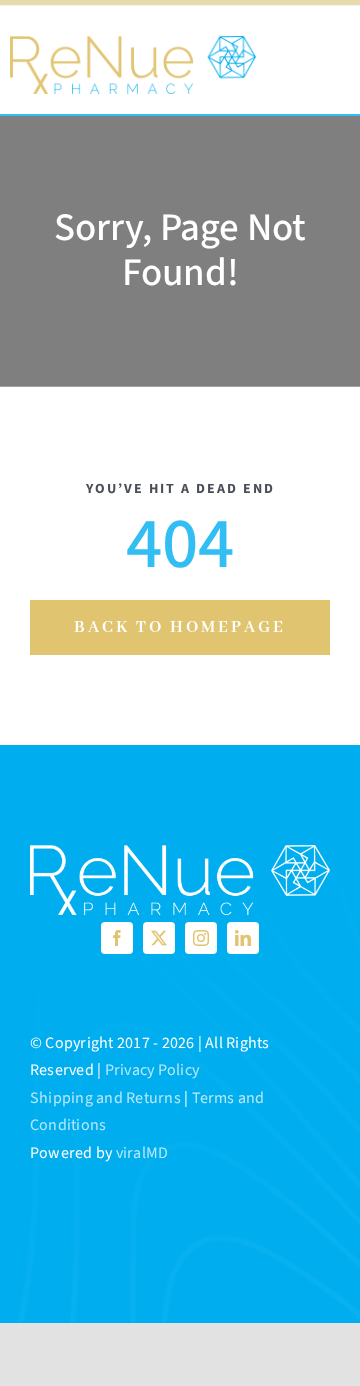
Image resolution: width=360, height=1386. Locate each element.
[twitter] (159, 938)
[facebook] (117, 938)
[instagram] (201, 938)
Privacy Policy (152, 1070)
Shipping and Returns (105, 1098)
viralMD (142, 1153)
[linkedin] (243, 938)
